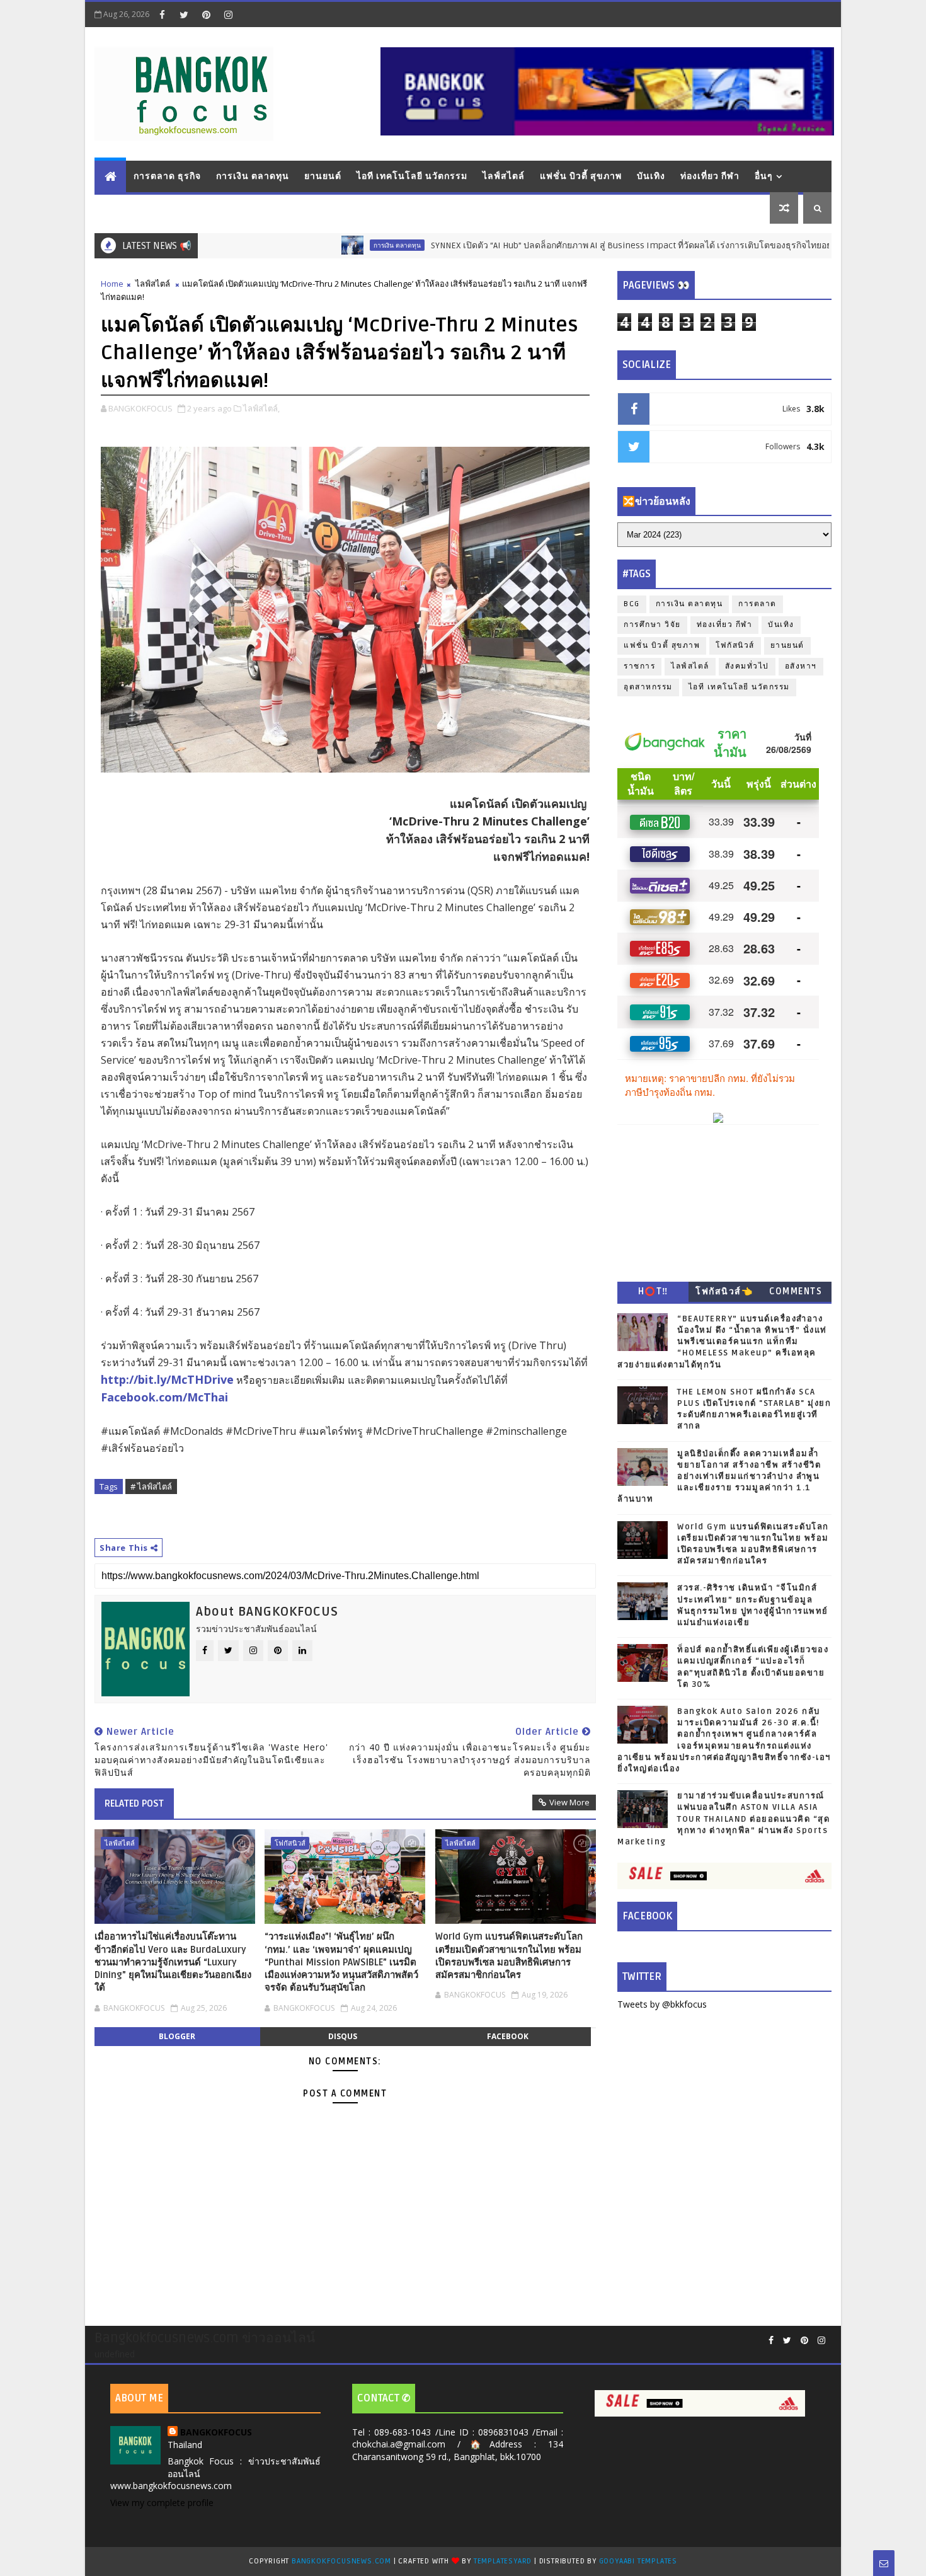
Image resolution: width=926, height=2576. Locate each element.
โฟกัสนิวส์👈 (724, 1291)
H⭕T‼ (653, 1291)
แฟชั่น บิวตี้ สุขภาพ (581, 176)
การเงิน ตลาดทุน (253, 176)
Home (112, 284)
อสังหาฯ (801, 666)
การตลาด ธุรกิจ (167, 176)
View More (569, 1802)
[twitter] (184, 14)
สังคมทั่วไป (747, 666)
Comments (796, 1291)
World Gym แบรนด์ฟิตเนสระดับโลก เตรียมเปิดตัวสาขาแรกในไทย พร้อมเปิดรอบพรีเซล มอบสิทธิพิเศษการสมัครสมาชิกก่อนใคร (509, 1956)
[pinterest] (206, 14)
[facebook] (162, 14)
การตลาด (757, 604)
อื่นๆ (764, 176)
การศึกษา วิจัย (652, 625)
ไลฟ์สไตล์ (504, 176)
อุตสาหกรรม (648, 687)
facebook (508, 2036)
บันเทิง (651, 176)
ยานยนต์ (323, 176)
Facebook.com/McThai (164, 1397)
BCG (632, 604)
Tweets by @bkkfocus (662, 2004)
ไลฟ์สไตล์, (261, 408)
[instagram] (228, 14)
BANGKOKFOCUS (216, 2432)
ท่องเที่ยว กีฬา (710, 176)
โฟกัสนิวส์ (290, 1843)
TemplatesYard (503, 2561)
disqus (343, 2036)
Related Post (134, 1803)
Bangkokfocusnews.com (341, 2561)
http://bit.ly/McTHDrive (167, 1379)
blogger (177, 2036)
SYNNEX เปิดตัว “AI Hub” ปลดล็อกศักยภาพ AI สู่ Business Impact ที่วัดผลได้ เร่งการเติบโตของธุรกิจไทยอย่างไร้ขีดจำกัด (587, 245)
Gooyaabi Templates (638, 2561)
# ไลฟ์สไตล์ (151, 1486)
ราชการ (639, 666)
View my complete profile (162, 2503)
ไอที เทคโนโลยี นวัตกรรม (412, 176)
